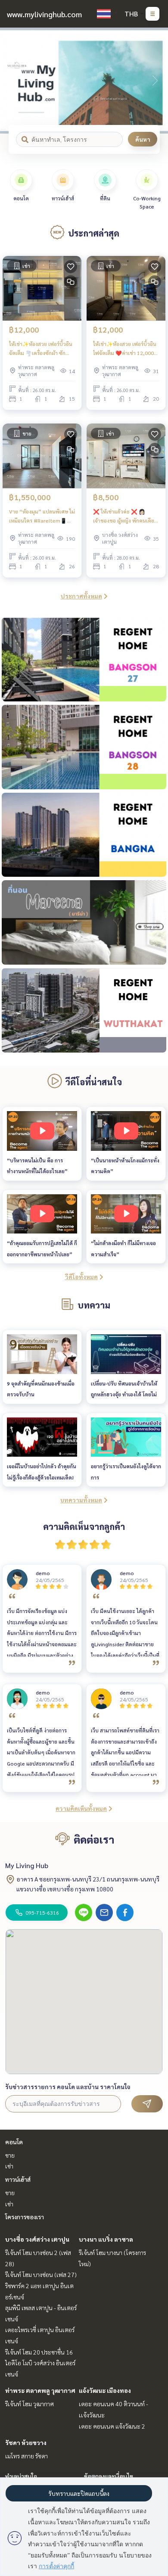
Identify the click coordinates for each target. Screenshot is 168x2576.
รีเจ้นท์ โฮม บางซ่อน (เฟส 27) (41, 2274)
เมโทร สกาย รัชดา (26, 2456)
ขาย (10, 2155)
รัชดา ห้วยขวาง (26, 2442)
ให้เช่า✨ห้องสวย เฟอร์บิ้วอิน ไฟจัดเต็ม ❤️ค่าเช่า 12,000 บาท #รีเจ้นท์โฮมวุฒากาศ (125, 349)
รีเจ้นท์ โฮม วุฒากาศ (30, 2404)
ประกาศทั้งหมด (81, 596)
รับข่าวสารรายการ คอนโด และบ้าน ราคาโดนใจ (68, 2087)
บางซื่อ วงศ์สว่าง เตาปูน (37, 2239)
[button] (155, 81)
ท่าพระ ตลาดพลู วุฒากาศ (40, 2390)
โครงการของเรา (25, 2217)
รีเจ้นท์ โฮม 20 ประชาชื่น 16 (39, 2352)
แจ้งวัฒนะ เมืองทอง (105, 2390)
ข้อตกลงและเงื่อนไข (109, 2476)
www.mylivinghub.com (44, 14)
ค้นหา (143, 139)
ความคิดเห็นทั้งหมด (81, 1808)
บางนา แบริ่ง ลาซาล (106, 2239)
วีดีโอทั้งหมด (81, 1277)
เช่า (9, 2166)
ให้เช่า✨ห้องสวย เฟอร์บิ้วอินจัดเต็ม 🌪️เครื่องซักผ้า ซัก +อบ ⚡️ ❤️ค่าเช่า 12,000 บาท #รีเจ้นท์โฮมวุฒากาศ (41, 349)
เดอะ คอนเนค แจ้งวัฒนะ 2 (112, 2426)
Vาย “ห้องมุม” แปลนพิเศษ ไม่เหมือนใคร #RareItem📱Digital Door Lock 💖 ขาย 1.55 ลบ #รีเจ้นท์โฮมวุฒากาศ (42, 516)
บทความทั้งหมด (81, 1500)
